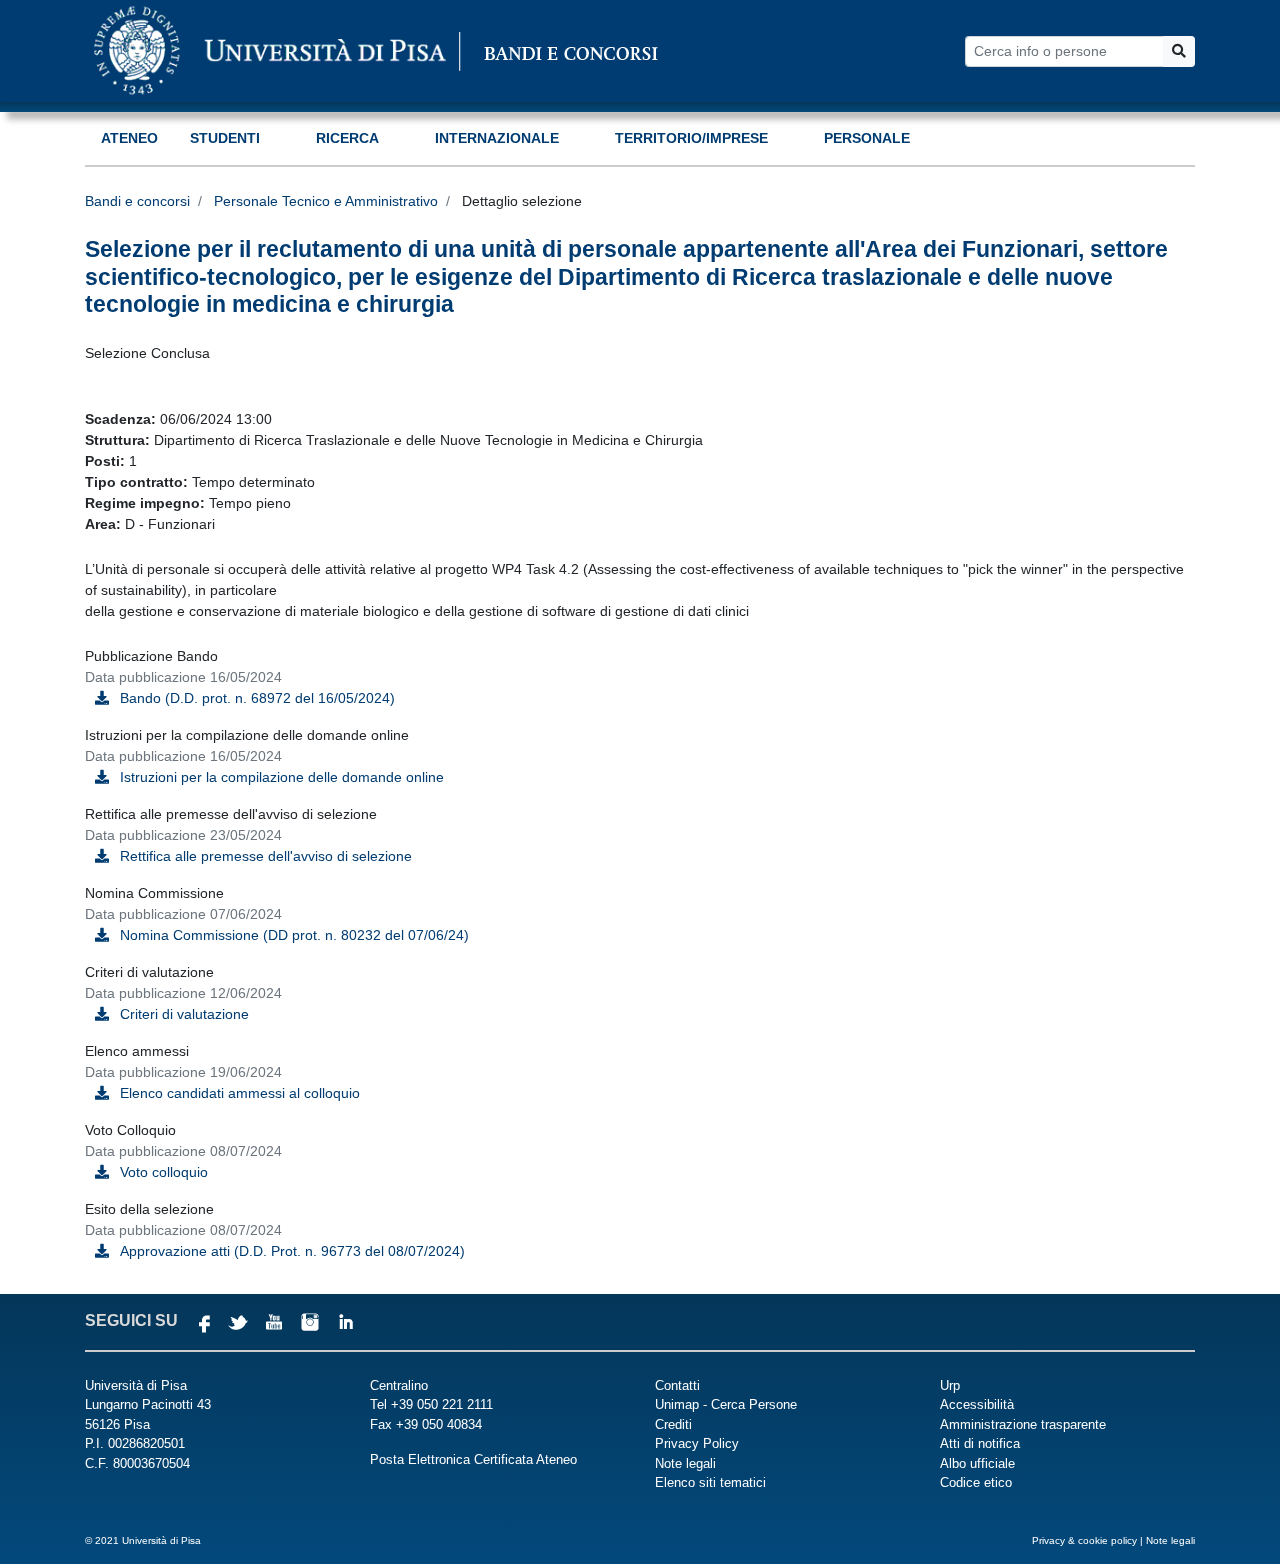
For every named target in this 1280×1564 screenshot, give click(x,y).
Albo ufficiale (977, 1463)
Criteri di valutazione (184, 1014)
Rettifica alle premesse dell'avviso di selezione (266, 856)
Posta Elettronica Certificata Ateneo (473, 1459)
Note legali (685, 1463)
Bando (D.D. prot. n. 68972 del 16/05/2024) (257, 698)
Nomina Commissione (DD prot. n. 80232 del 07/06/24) (294, 935)
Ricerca (347, 138)
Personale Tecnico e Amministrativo (326, 201)
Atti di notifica (980, 1443)
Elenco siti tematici (710, 1482)
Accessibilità (977, 1404)
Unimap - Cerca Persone (726, 1404)
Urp (950, 1385)
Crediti (673, 1424)
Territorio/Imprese (691, 138)
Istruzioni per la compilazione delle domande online (282, 777)
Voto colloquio (164, 1172)
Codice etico (976, 1482)
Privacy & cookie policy (1084, 1540)
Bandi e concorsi (137, 201)
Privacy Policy (697, 1443)
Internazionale (497, 138)
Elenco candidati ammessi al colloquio (240, 1093)
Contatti (677, 1385)
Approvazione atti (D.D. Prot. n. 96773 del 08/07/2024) (292, 1251)
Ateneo (129, 138)
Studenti (225, 138)
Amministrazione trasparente (1023, 1424)
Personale (867, 138)
